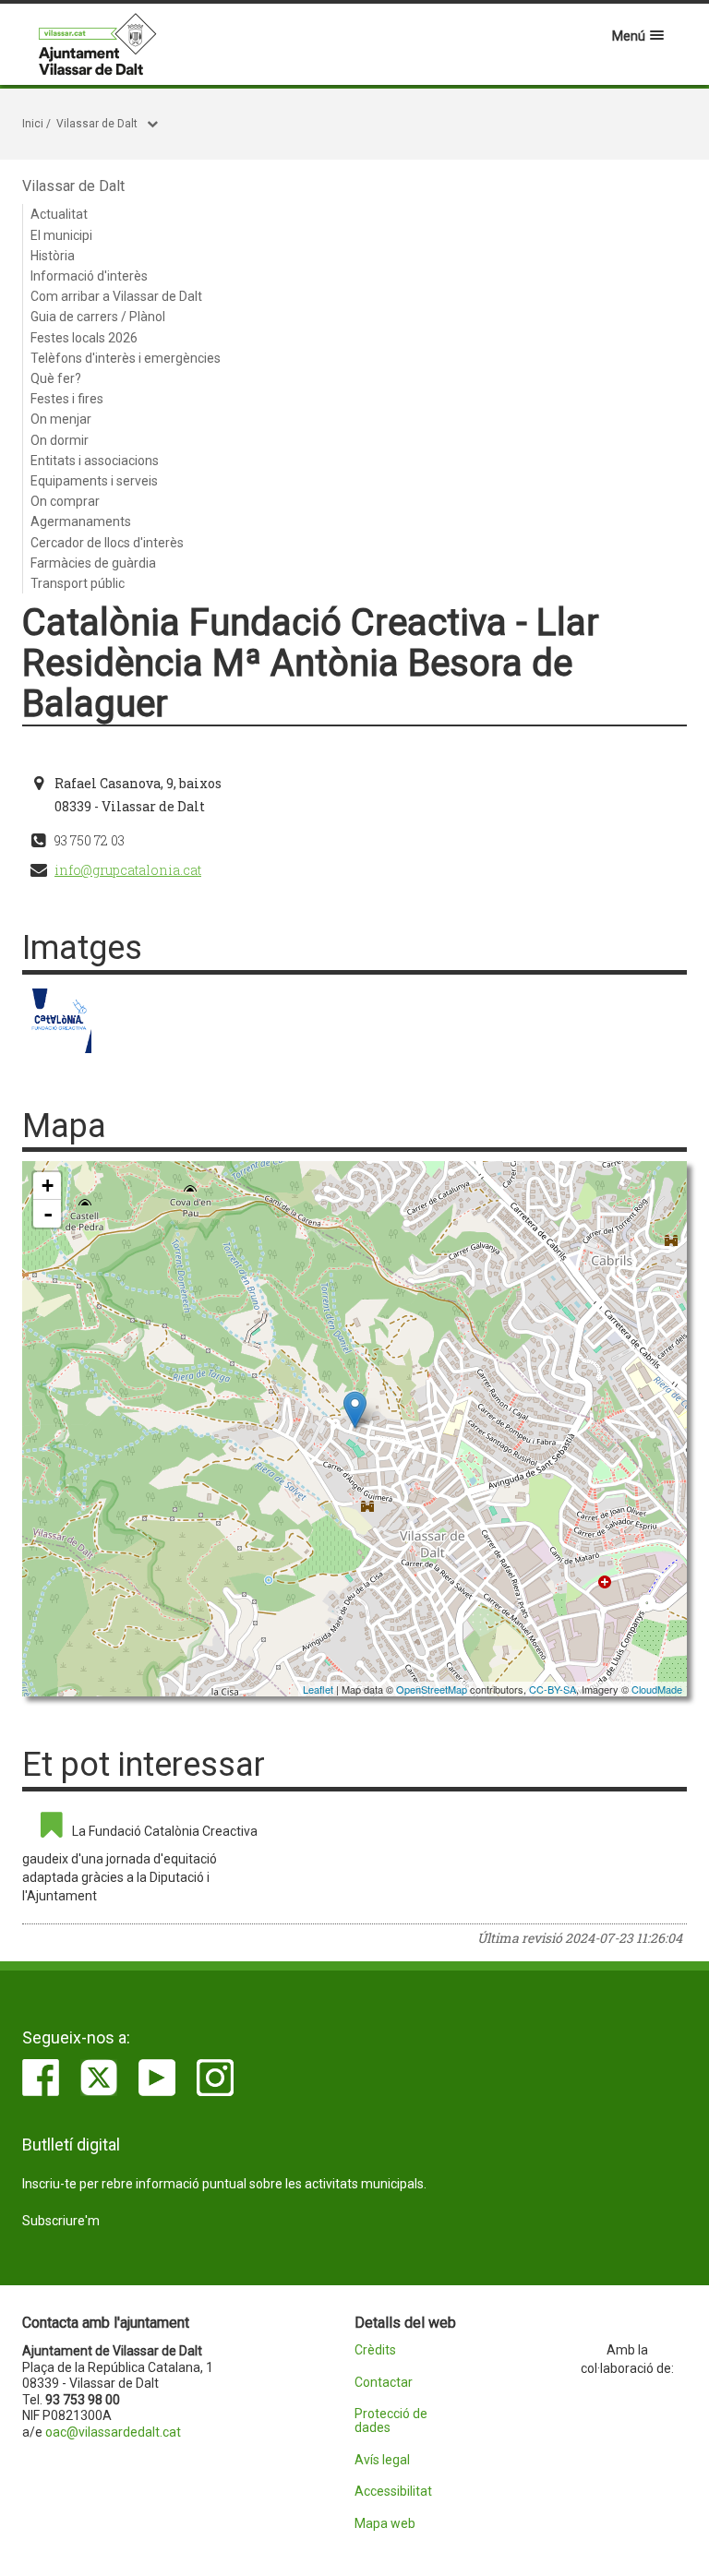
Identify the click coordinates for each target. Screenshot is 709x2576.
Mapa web (385, 2524)
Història (53, 256)
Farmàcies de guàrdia (93, 563)
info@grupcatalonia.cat (128, 870)
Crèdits (375, 2350)
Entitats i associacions (95, 461)
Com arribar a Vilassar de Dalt (116, 296)
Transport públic (78, 583)
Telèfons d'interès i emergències (126, 358)
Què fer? (56, 378)
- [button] (48, 1214)
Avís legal (382, 2460)
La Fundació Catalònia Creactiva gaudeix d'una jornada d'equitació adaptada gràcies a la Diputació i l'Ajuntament (140, 1863)
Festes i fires (67, 399)
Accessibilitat (393, 2492)
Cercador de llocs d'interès (107, 543)
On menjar (61, 419)
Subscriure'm (61, 2221)
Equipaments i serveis (94, 481)
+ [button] (48, 1186)
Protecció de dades (391, 2421)
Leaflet (318, 1689)
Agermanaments (81, 521)
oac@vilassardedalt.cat (113, 2432)
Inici (33, 124)
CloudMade (657, 1689)
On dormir (60, 440)
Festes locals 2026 (84, 338)
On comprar (65, 501)
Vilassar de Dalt (97, 124)
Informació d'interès (89, 276)
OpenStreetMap (432, 1689)
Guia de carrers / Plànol (98, 317)
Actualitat (59, 214)
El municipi (61, 235)
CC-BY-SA (553, 1689)
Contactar (384, 2383)
